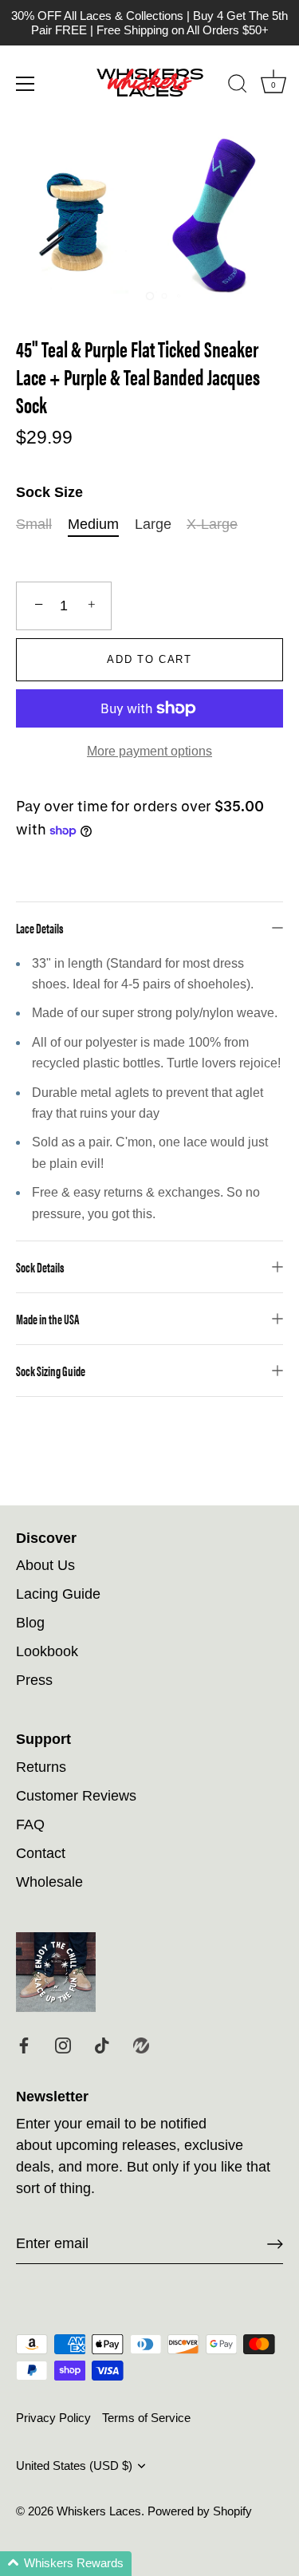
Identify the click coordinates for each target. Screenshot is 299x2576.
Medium (93, 524)
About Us (45, 1565)
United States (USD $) (74, 2466)
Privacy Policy (53, 2418)
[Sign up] (275, 2244)
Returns (41, 1767)
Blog (30, 1623)
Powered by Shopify (200, 2511)
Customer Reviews (76, 1796)
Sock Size (49, 492)
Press (34, 1680)
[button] (66, 2564)
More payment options (149, 751)
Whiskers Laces (99, 2511)
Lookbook (47, 1651)
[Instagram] (63, 2045)
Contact (41, 1853)
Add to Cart (149, 659)
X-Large (212, 524)
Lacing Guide (58, 1594)
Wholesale (49, 1882)
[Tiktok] (102, 2045)
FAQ (30, 1825)
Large (153, 524)
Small (34, 524)
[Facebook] (24, 2045)
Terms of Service (146, 2418)
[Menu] (26, 84)
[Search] (238, 86)
